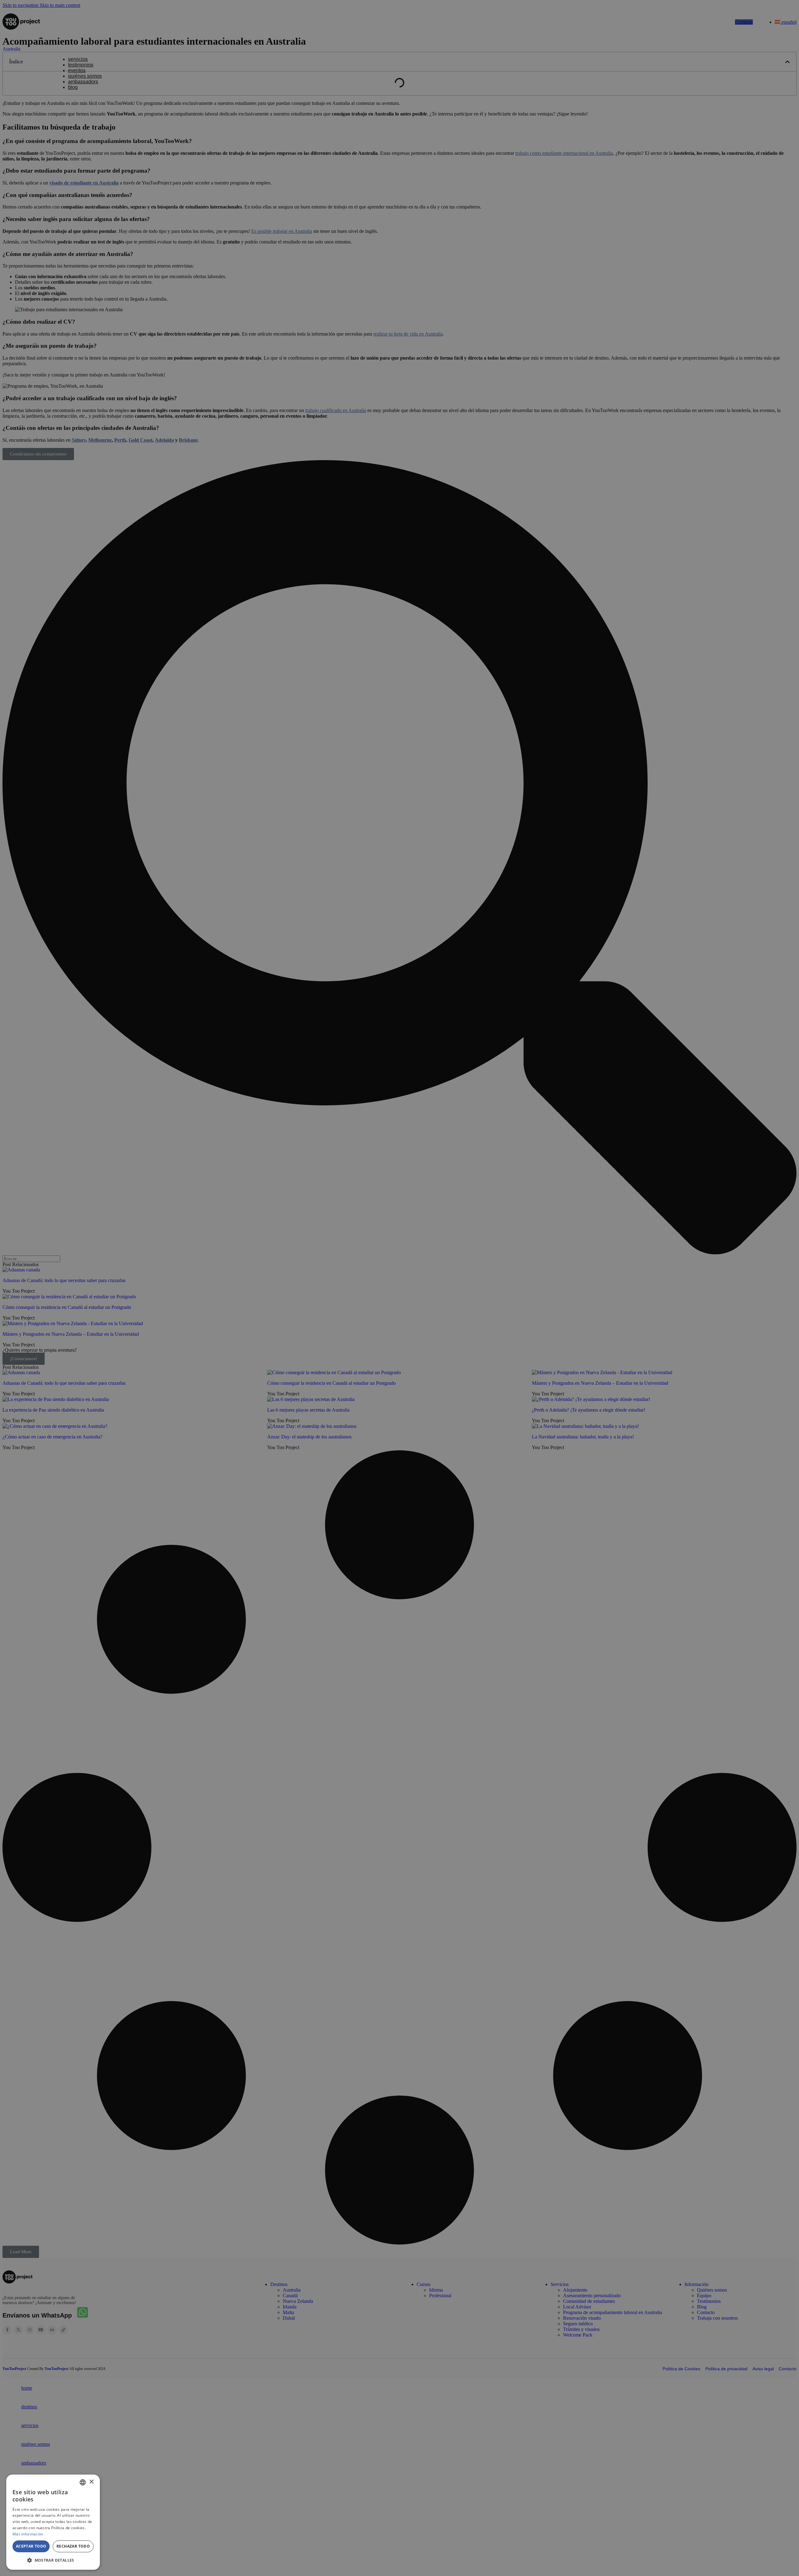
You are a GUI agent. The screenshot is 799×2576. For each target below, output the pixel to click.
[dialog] (53, 2522)
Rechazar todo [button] (73, 2546)
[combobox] (83, 2482)
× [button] (91, 2482)
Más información (28, 2534)
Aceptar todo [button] (31, 2546)
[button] (53, 2560)
